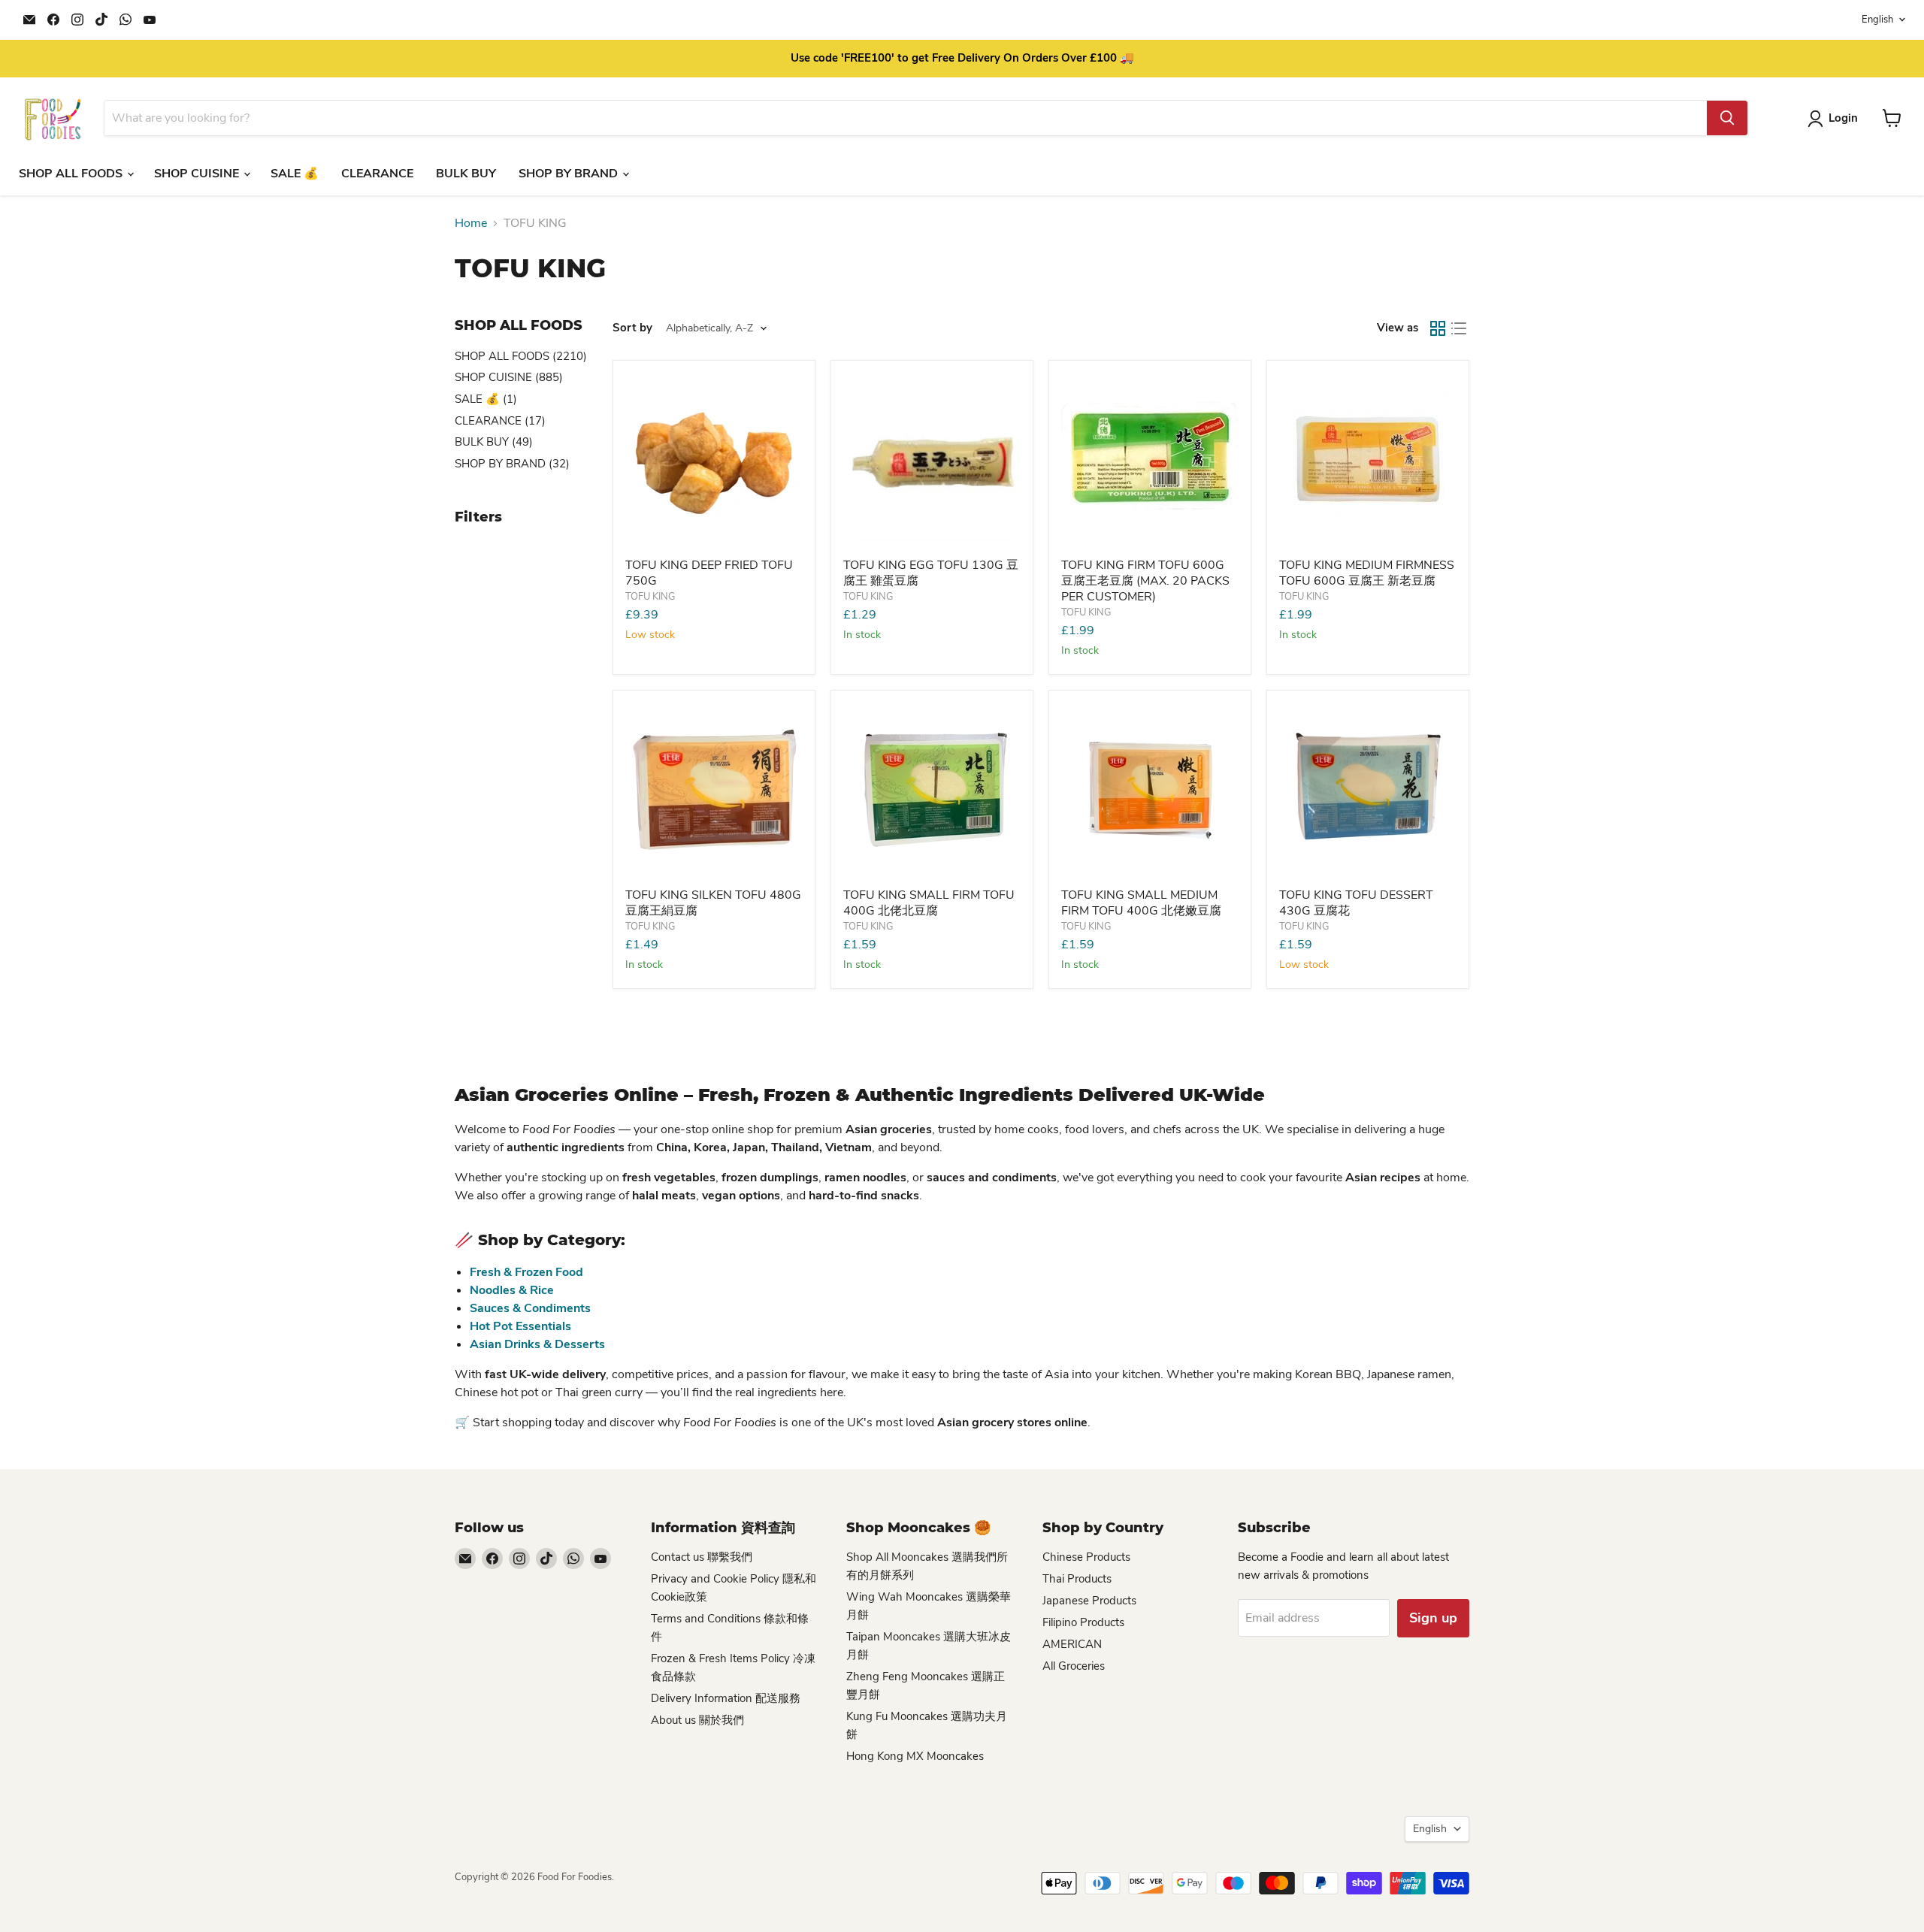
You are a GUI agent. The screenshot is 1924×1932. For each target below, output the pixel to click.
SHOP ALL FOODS (72, 174)
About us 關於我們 (697, 1720)
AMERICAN (1072, 1644)
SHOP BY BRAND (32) (512, 464)
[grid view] (1438, 328)
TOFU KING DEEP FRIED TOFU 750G (709, 573)
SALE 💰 (295, 174)
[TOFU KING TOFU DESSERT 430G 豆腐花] (1368, 791)
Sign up (1433, 1618)
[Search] (1727, 118)
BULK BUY (466, 174)
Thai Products (1077, 1579)
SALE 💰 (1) (486, 399)
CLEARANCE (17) (500, 421)
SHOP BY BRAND (570, 174)
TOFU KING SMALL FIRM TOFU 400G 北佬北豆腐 (929, 903)
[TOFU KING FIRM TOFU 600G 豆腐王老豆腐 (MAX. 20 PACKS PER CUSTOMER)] (1150, 461)
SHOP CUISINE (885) (509, 377)
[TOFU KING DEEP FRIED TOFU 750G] (714, 461)
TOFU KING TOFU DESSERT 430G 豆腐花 (1356, 903)
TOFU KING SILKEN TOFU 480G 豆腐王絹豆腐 (713, 903)
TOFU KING (650, 597)
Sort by (632, 328)
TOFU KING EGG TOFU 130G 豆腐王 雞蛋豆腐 (931, 573)
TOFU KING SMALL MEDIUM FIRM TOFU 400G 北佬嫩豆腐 (1141, 903)
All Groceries (1074, 1666)
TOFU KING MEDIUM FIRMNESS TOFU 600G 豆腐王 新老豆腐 (1367, 573)
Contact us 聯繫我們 (702, 1557)
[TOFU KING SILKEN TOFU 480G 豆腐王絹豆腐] (714, 791)
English (1877, 20)
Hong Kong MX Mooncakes (915, 1756)
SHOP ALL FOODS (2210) (521, 356)
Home (471, 223)
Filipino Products (1083, 1622)
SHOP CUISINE (198, 174)
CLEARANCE (377, 174)
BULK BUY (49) (494, 442)
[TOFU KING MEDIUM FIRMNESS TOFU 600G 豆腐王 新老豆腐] (1368, 461)
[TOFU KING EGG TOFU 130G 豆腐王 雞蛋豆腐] (932, 461)
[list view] (1459, 328)
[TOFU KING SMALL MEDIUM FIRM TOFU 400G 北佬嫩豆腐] (1150, 791)
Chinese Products (1086, 1557)
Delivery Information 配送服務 (726, 1698)
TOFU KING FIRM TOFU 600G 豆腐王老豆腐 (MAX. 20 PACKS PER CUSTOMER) (1145, 581)
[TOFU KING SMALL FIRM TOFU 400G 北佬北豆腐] (932, 791)
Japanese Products (1089, 1601)
